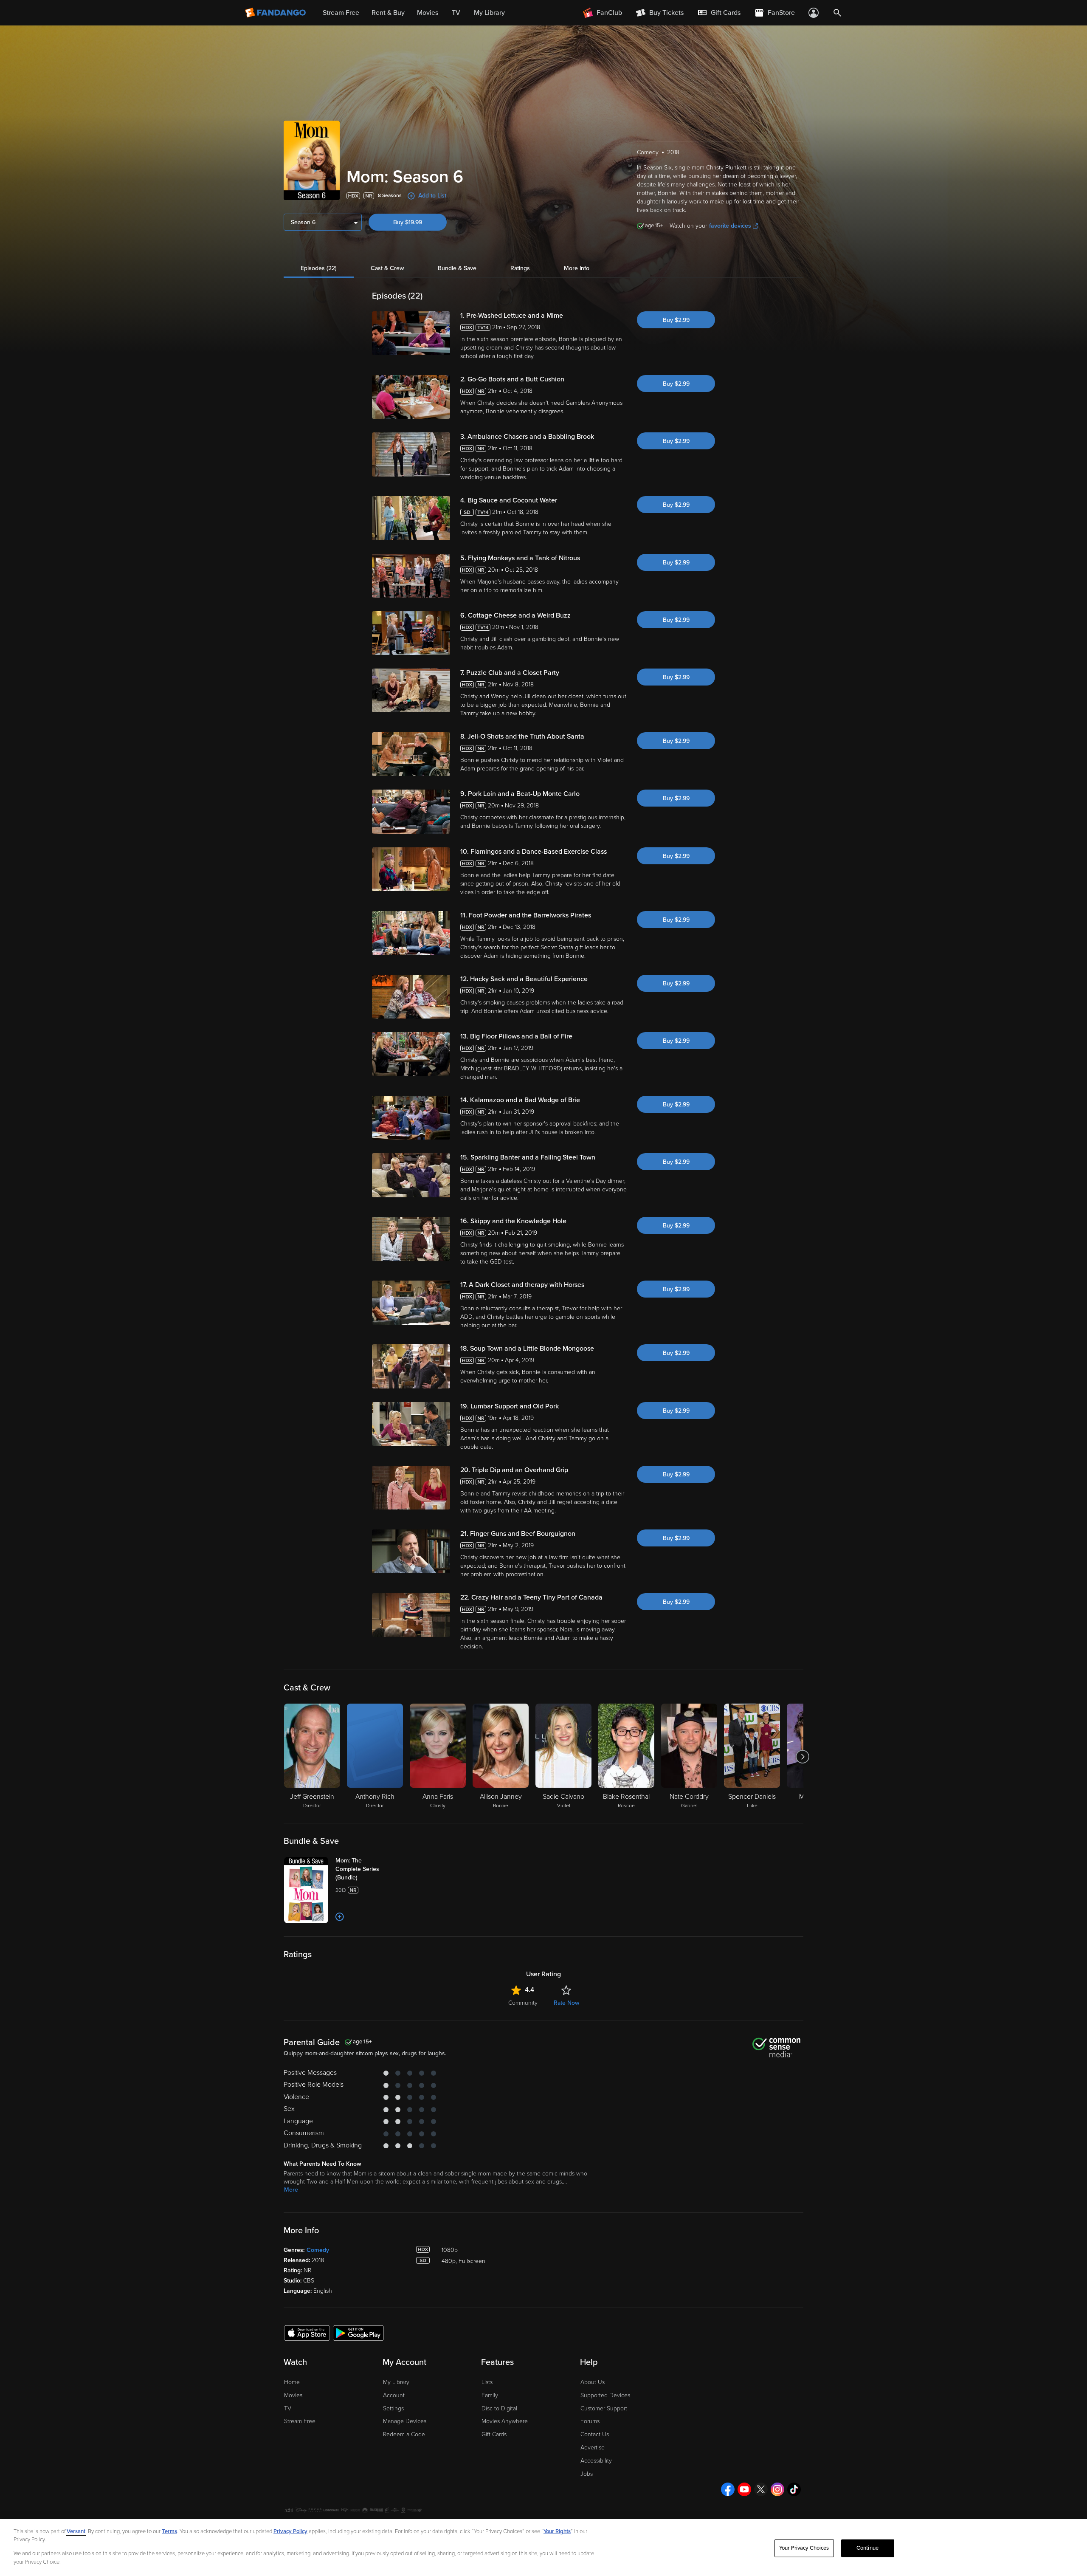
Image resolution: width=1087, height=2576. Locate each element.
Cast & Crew (387, 268)
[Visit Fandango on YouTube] (744, 2489)
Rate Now (566, 2003)
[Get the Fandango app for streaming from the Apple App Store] (307, 2333)
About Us (593, 2382)
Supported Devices (605, 2395)
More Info (577, 268)
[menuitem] (719, 13)
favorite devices (730, 226)
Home (292, 2382)
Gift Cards (494, 2434)
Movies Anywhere (505, 2421)
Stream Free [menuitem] (341, 13)
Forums (590, 2421)
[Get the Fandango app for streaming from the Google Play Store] (358, 2333)
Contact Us (595, 2434)
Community (523, 2003)
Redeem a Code (404, 2434)
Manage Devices (405, 2421)
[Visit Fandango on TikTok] (794, 2489)
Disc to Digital (499, 2408)
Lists (487, 2382)
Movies (293, 2395)
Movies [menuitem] (428, 13)
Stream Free (300, 2421)
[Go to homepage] (276, 13)
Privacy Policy (290, 2531)
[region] (543, 2548)
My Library (396, 2382)
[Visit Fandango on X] (761, 2489)
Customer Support (604, 2408)
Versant (76, 2531)
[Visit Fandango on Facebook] (728, 2489)
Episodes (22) (319, 268)
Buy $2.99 (676, 320)
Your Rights (557, 2531)
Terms (169, 2531)
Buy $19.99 (408, 222)
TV (288, 2408)
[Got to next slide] (802, 1757)
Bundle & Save (457, 268)
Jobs (587, 2474)
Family (490, 2395)
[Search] (837, 13)
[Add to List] (340, 1917)
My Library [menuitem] (489, 13)
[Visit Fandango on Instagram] (777, 2489)
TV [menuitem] (456, 13)
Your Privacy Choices (804, 2548)
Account (394, 2395)
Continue (867, 2548)
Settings (393, 2408)
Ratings (520, 268)
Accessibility (596, 2461)
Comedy (318, 2250)
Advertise (593, 2448)
